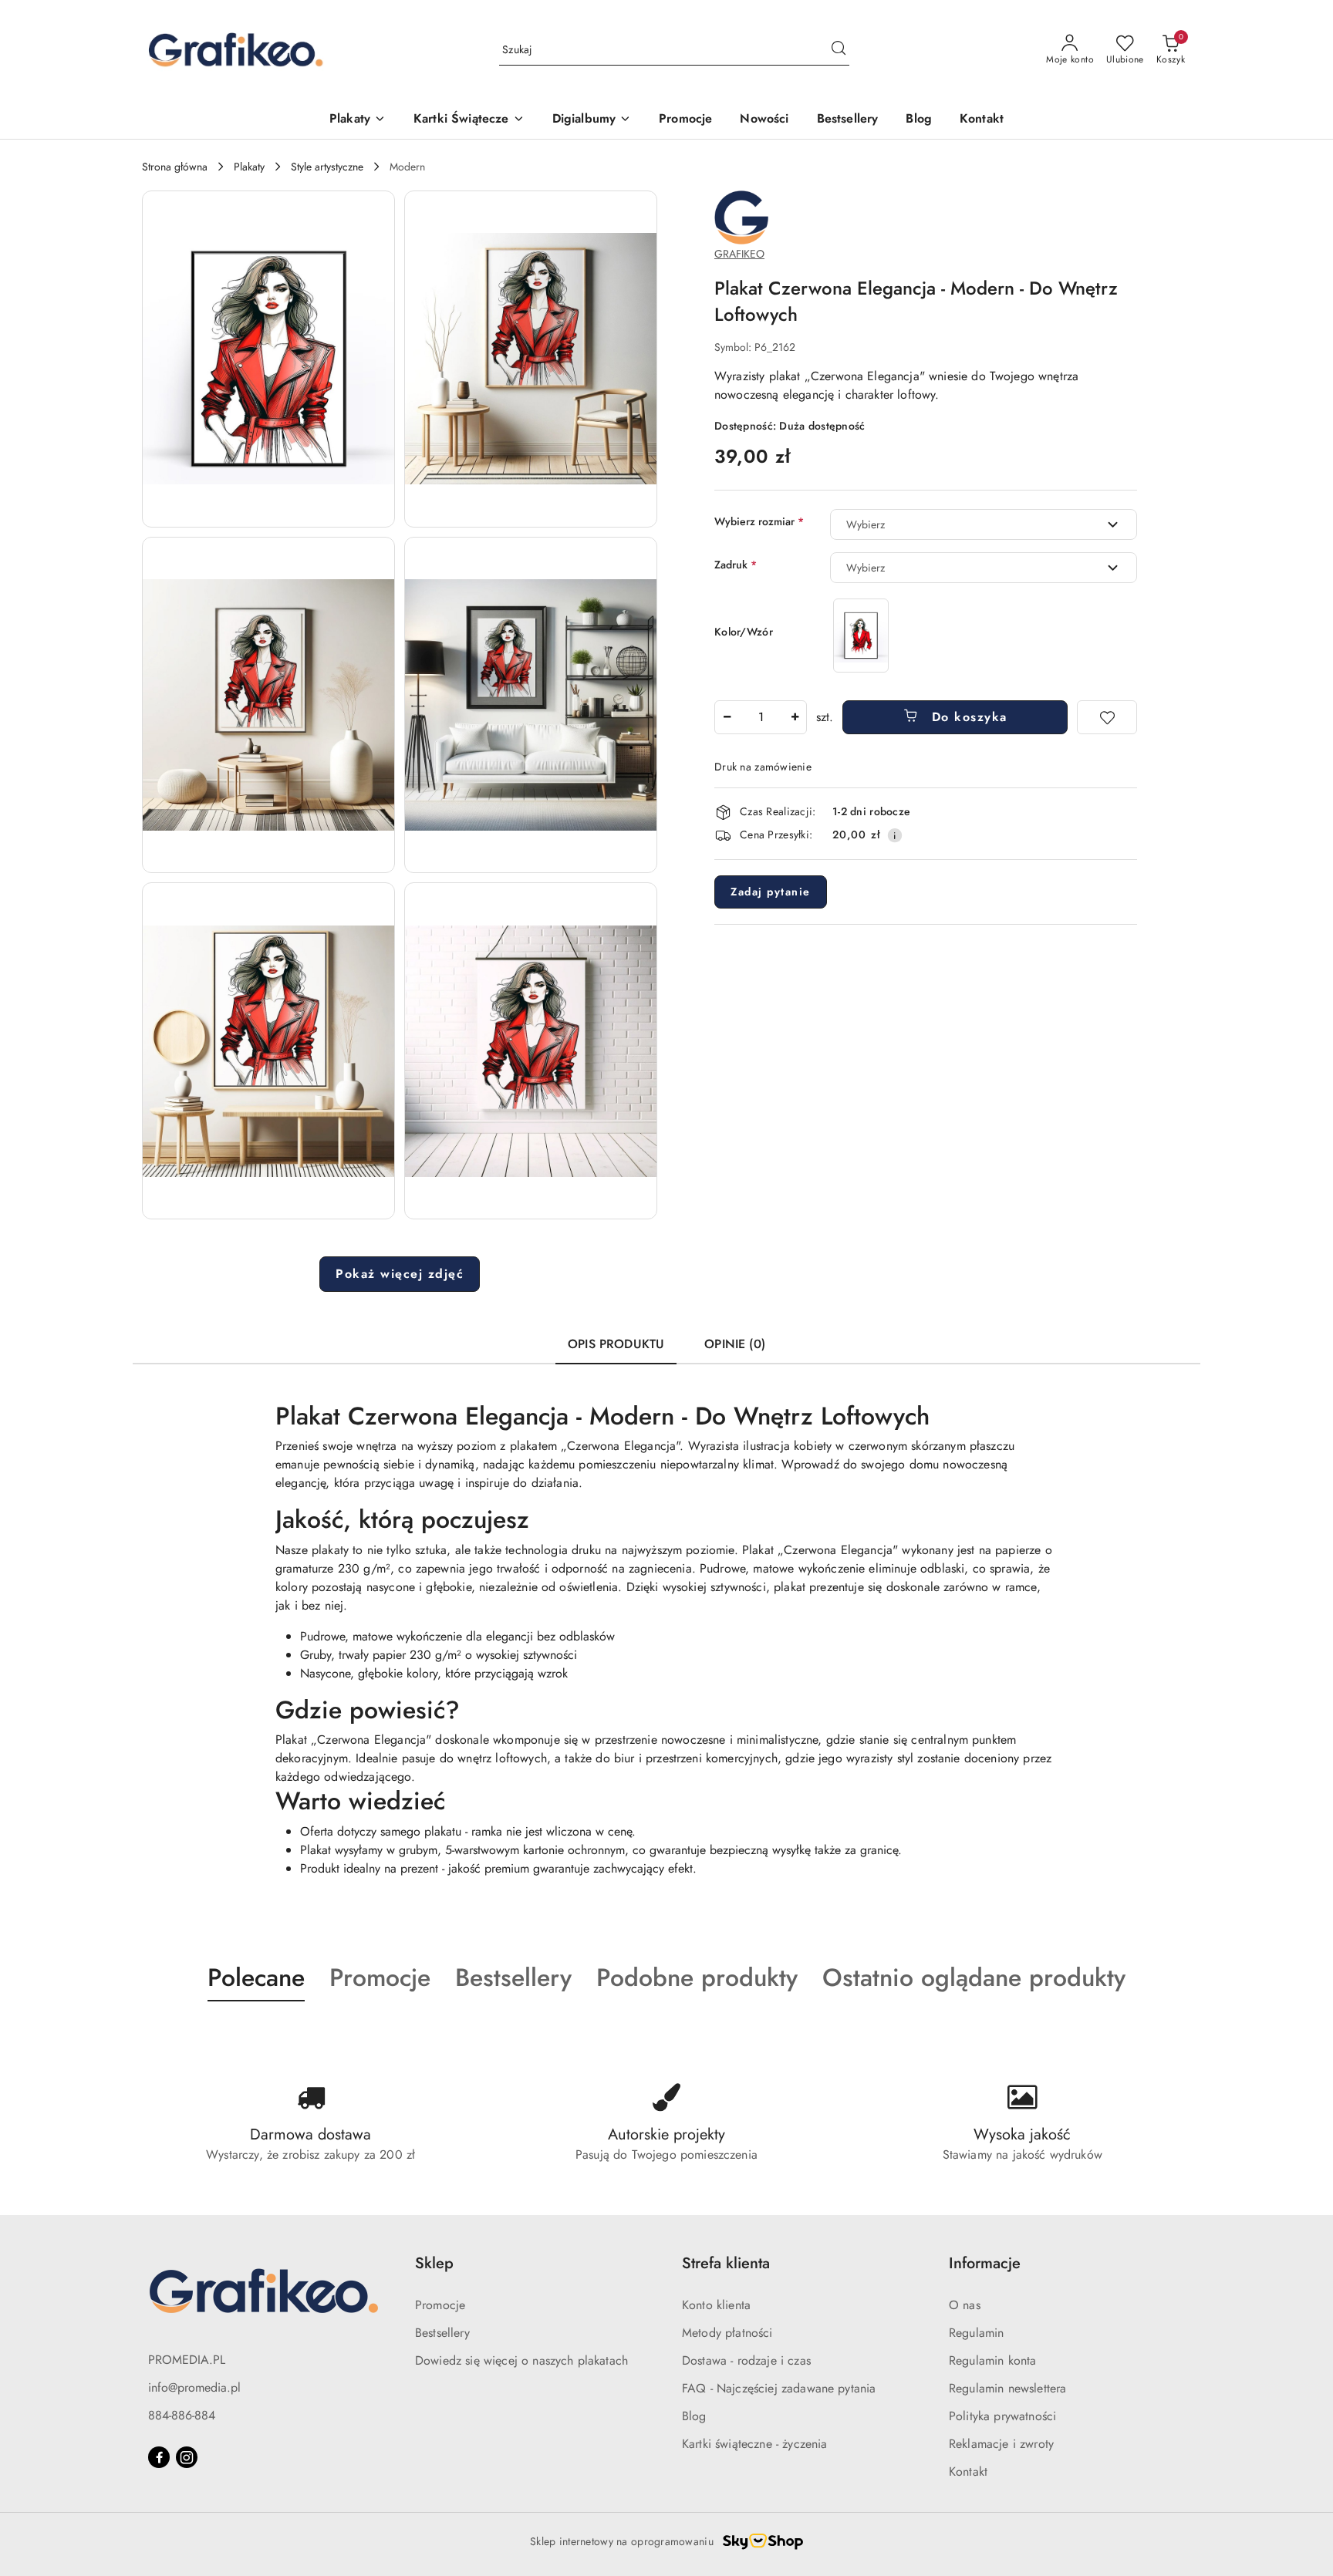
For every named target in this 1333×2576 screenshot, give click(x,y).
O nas (965, 2305)
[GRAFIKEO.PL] (741, 216)
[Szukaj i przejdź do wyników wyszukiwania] (839, 50)
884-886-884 (182, 2415)
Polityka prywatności (1002, 2416)
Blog (694, 2416)
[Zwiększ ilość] (795, 717)
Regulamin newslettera (1007, 2388)
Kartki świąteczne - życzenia (754, 2444)
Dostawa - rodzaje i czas (746, 2360)
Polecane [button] (256, 1978)
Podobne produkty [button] (697, 1978)
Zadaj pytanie (771, 892)
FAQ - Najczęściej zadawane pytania (779, 2388)
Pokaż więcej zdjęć (400, 1274)
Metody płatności (727, 2333)
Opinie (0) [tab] (735, 1344)
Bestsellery (442, 2333)
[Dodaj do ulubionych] (1107, 717)
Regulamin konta (992, 2360)
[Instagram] (187, 2457)
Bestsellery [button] (513, 1978)
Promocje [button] (380, 1978)
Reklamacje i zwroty (1001, 2444)
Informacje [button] (985, 2263)
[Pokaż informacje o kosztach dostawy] (895, 835)
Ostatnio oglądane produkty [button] (974, 1978)
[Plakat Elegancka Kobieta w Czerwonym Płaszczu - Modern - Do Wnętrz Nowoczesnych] (861, 635)
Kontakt (968, 2471)
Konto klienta (716, 2305)
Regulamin (976, 2333)
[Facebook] (159, 2457)
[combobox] (984, 524)
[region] (861, 635)
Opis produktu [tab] (616, 1344)
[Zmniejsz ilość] (727, 717)
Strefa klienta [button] (726, 2263)
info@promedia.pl (194, 2387)
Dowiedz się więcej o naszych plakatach (521, 2360)
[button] (268, 359)
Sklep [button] (434, 2263)
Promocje (440, 2305)
